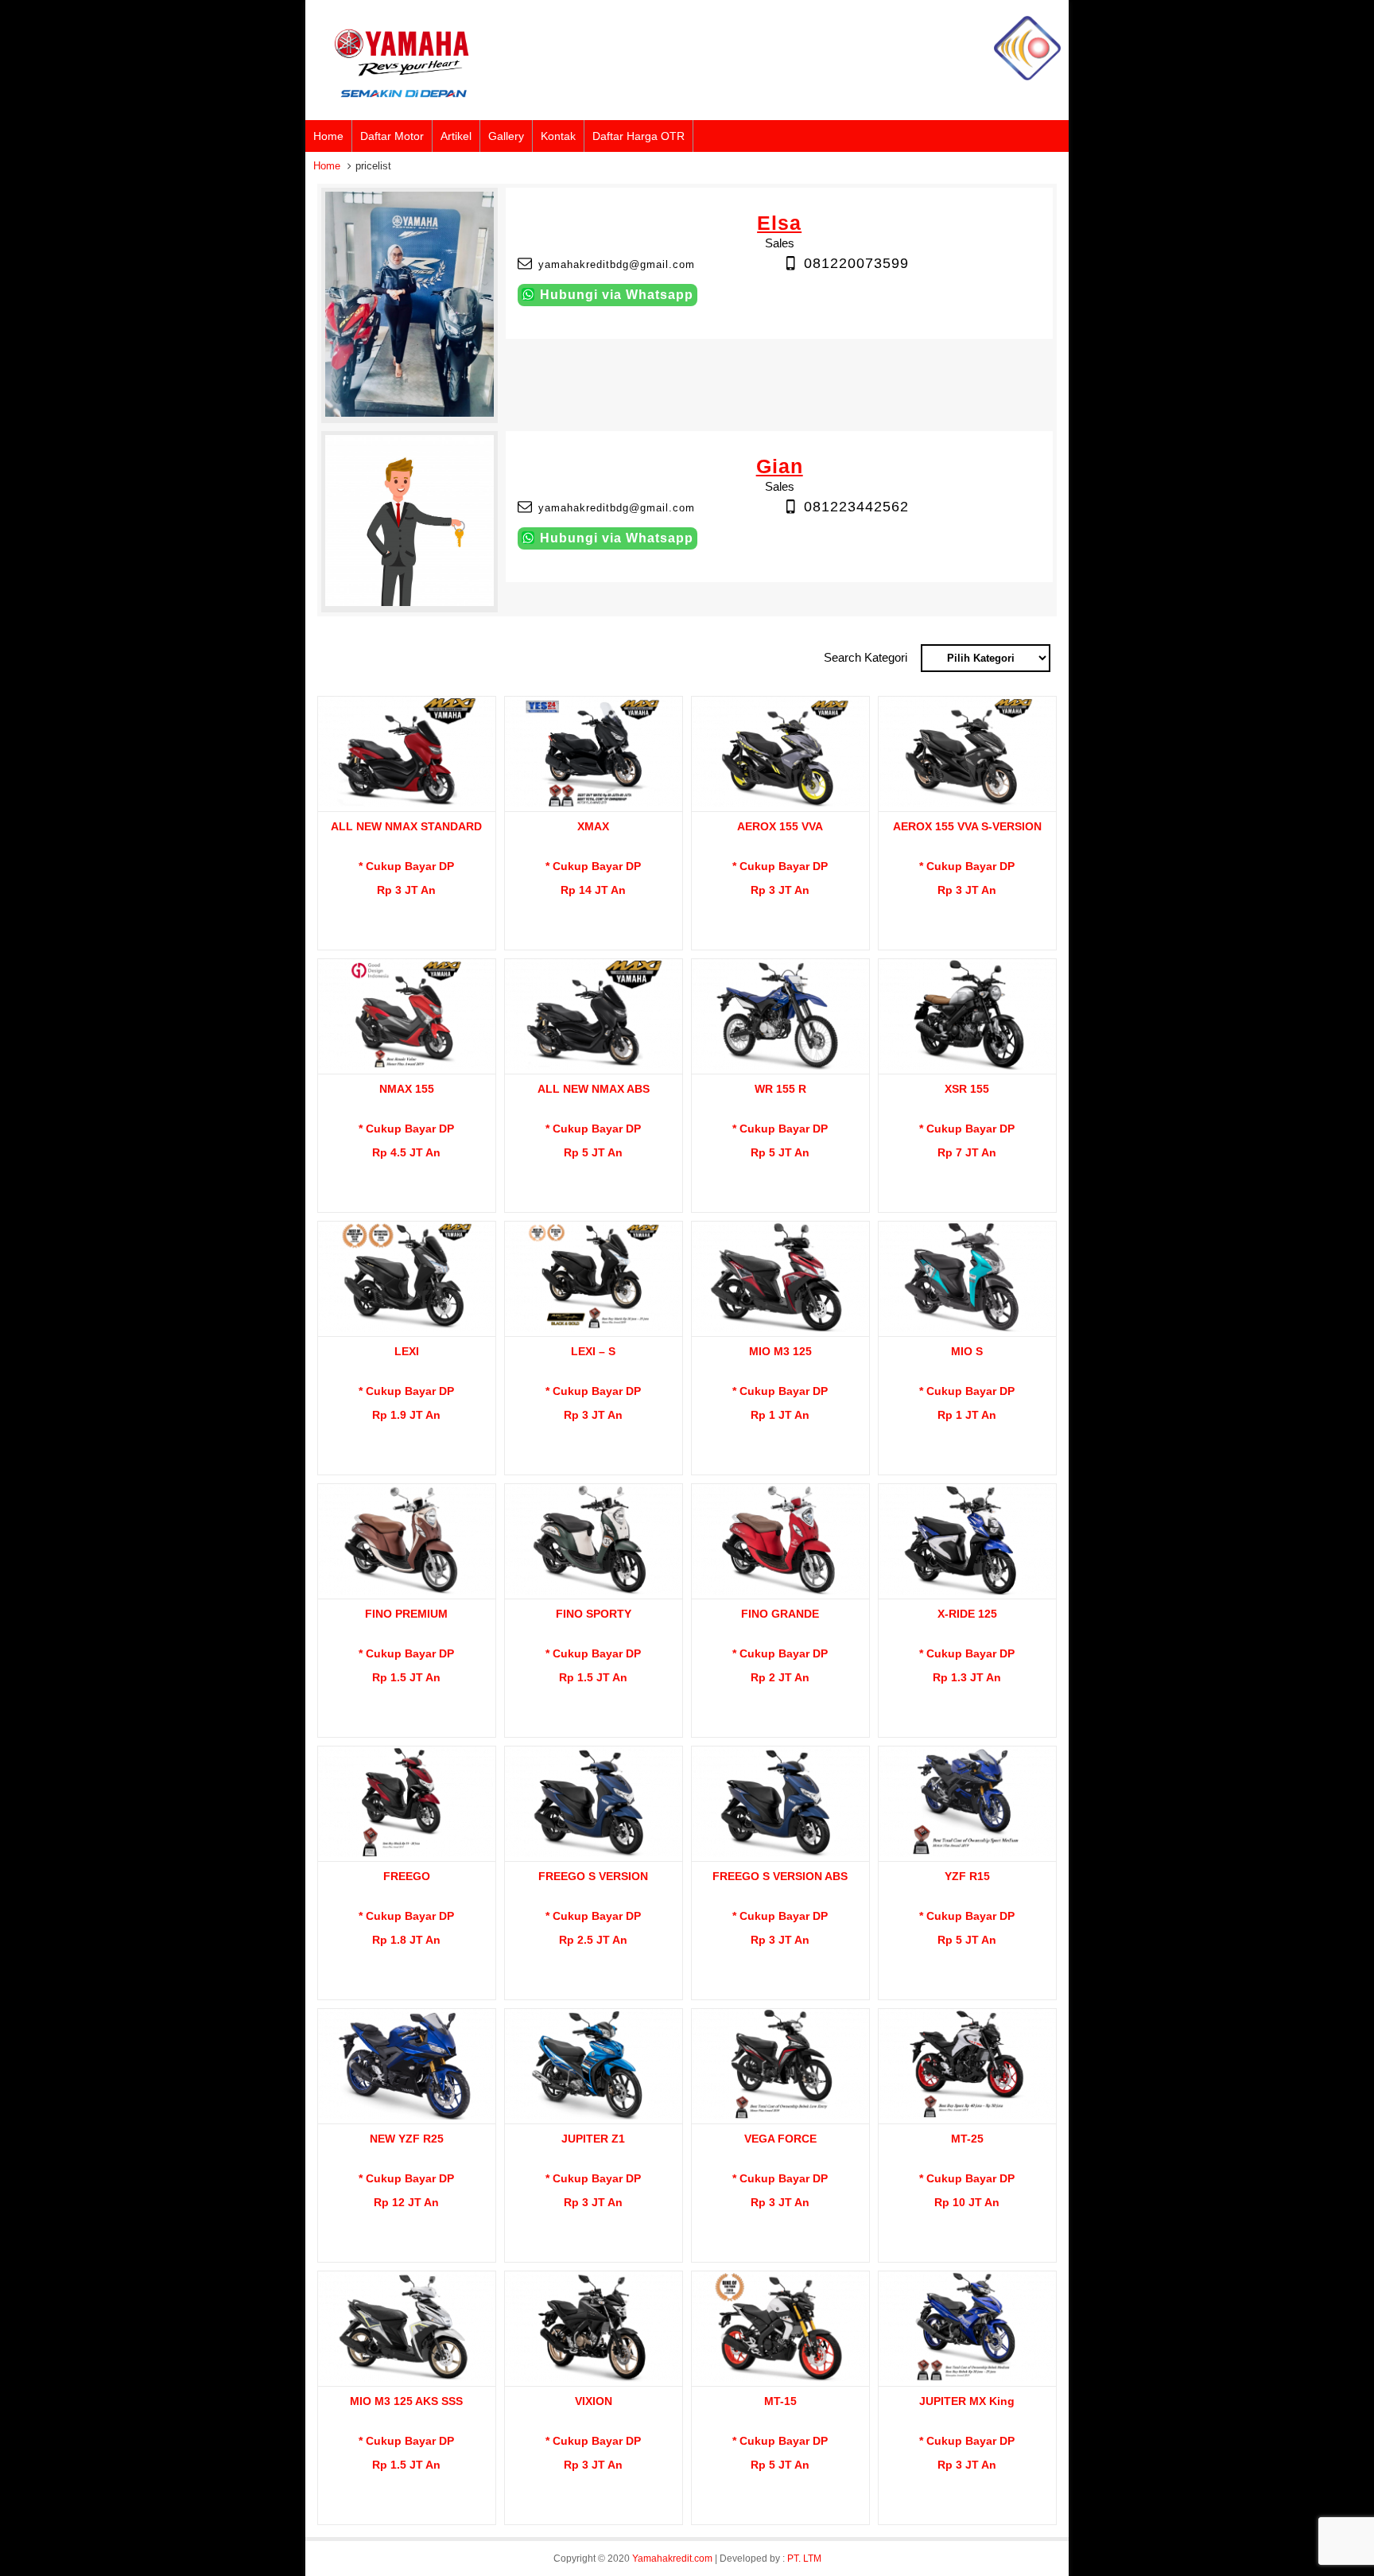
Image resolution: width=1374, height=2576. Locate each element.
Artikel (456, 136)
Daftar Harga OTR (638, 136)
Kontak (558, 136)
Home (328, 136)
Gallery (506, 136)
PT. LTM (804, 2559)
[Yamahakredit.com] (1027, 77)
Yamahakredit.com (672, 2559)
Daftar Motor (392, 136)
